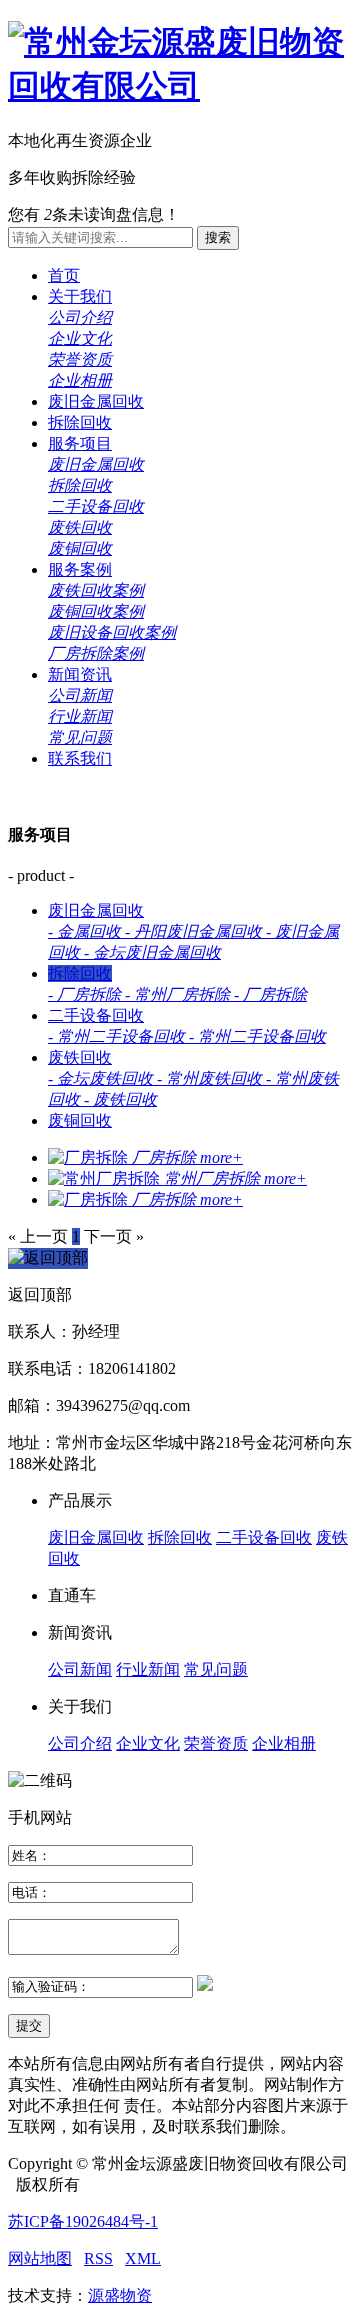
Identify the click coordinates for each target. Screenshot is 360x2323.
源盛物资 (120, 2295)
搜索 (218, 237)
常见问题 (80, 737)
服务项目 (80, 443)
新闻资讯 (80, 674)
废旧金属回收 (96, 401)
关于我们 (80, 296)
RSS (98, 2258)
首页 (64, 275)
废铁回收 (80, 527)
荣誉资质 (80, 359)
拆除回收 (80, 422)
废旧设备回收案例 (112, 632)
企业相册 (80, 380)
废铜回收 (80, 548)
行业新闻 (80, 716)
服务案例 (80, 569)
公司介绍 (80, 317)
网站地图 (40, 2258)
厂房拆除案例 (96, 653)
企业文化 (80, 338)
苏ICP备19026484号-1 (83, 2221)
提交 (29, 2025)
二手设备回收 (96, 506)
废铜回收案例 (96, 611)
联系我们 (80, 758)
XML (143, 2258)
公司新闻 (80, 695)
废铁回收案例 (96, 590)
